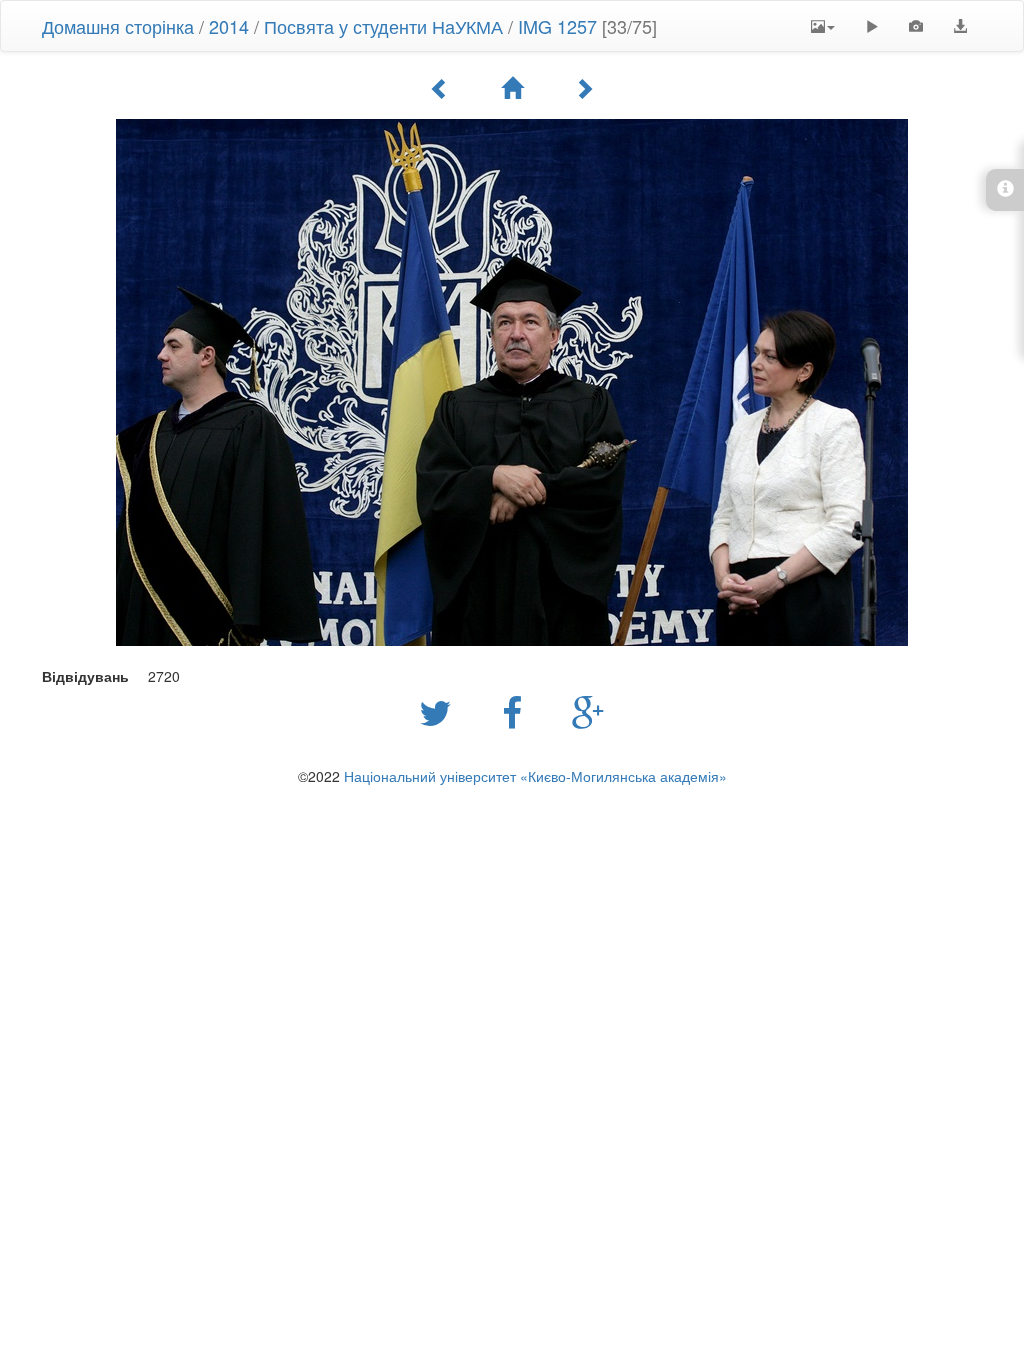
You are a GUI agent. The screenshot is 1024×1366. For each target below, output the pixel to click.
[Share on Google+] (588, 711)
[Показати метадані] (916, 26)
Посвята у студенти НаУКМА (383, 26)
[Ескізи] (512, 88)
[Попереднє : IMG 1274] (440, 88)
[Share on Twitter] (440, 711)
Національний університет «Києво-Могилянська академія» (535, 776)
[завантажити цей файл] (960, 26)
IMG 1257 (557, 26)
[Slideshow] (872, 26)
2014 (229, 26)
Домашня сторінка (118, 26)
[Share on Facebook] (517, 711)
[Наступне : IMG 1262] (584, 88)
